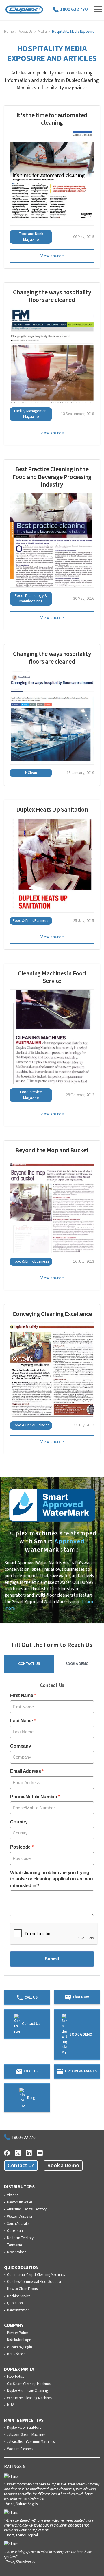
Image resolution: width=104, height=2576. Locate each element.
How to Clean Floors (22, 2289)
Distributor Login (19, 2340)
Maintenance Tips (24, 2420)
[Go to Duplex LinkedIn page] (29, 2152)
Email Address (25, 1771)
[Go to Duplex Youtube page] (40, 2152)
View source (52, 256)
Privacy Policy (17, 2333)
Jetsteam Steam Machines (26, 2435)
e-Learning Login (19, 2347)
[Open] (98, 9)
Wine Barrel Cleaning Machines (29, 2398)
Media (42, 32)
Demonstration (18, 2311)
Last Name (21, 1721)
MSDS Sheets (16, 2354)
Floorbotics (15, 2377)
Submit (52, 1959)
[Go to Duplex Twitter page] (18, 2152)
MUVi (11, 2405)
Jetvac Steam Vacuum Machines (31, 2442)
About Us (26, 32)
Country (19, 1822)
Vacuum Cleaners (20, 2449)
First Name (22, 1695)
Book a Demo (63, 2166)
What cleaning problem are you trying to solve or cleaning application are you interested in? (51, 1879)
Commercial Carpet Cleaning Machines (36, 2275)
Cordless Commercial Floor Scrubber (34, 2282)
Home (9, 32)
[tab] (29, 1664)
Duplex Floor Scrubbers (24, 2428)
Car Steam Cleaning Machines (29, 2384)
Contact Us (21, 2166)
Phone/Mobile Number (34, 1797)
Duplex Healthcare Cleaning (27, 2391)
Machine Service (18, 2296)
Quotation (15, 2303)
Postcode (20, 1847)
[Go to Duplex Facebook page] (7, 2152)
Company (21, 1746)
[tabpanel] (52, 1826)
